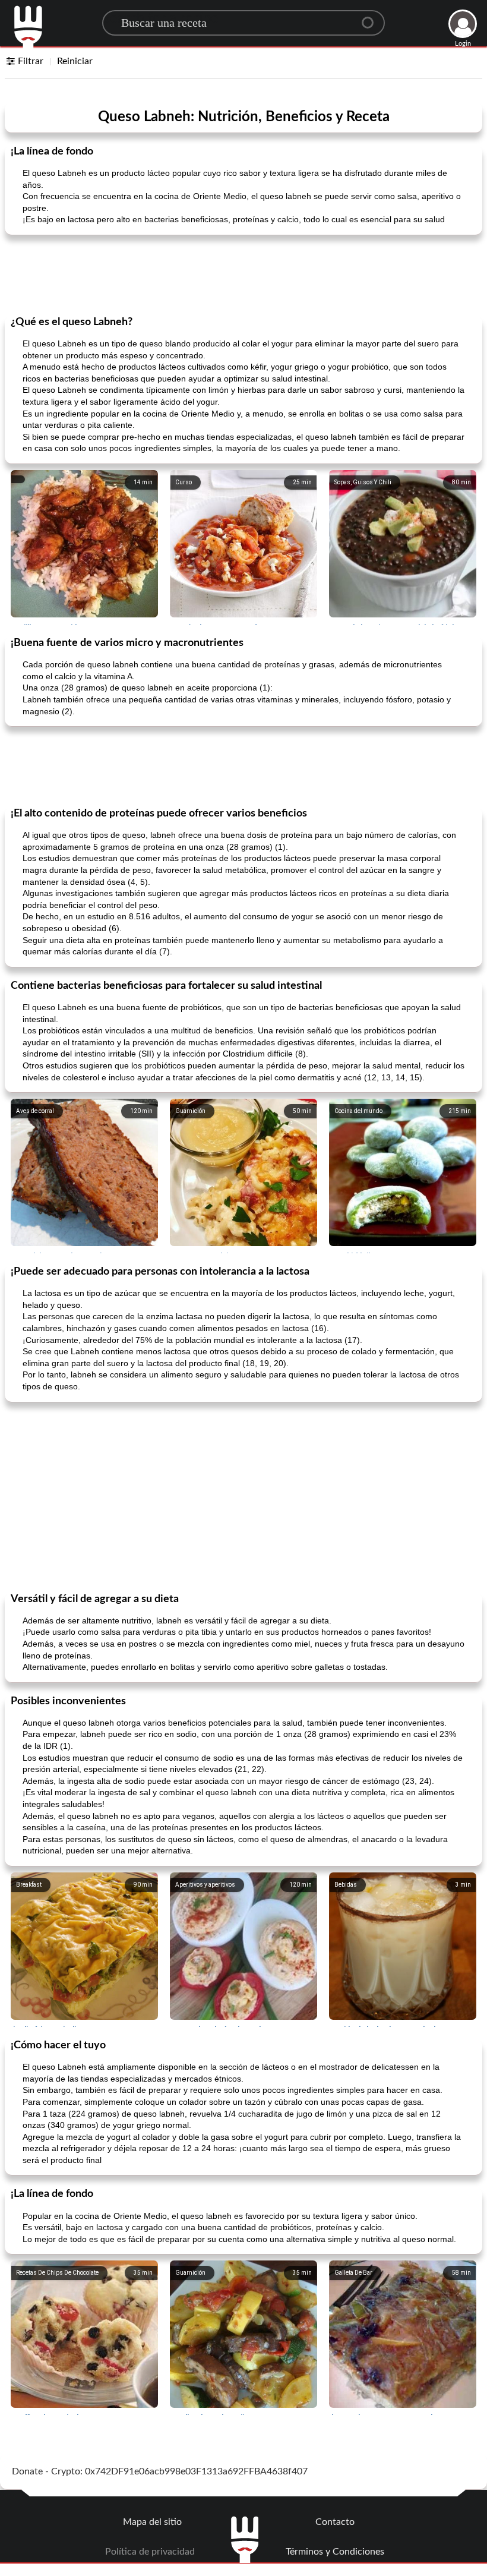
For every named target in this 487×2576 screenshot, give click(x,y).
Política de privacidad (150, 2552)
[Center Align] (372, 18)
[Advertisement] (243, 274)
